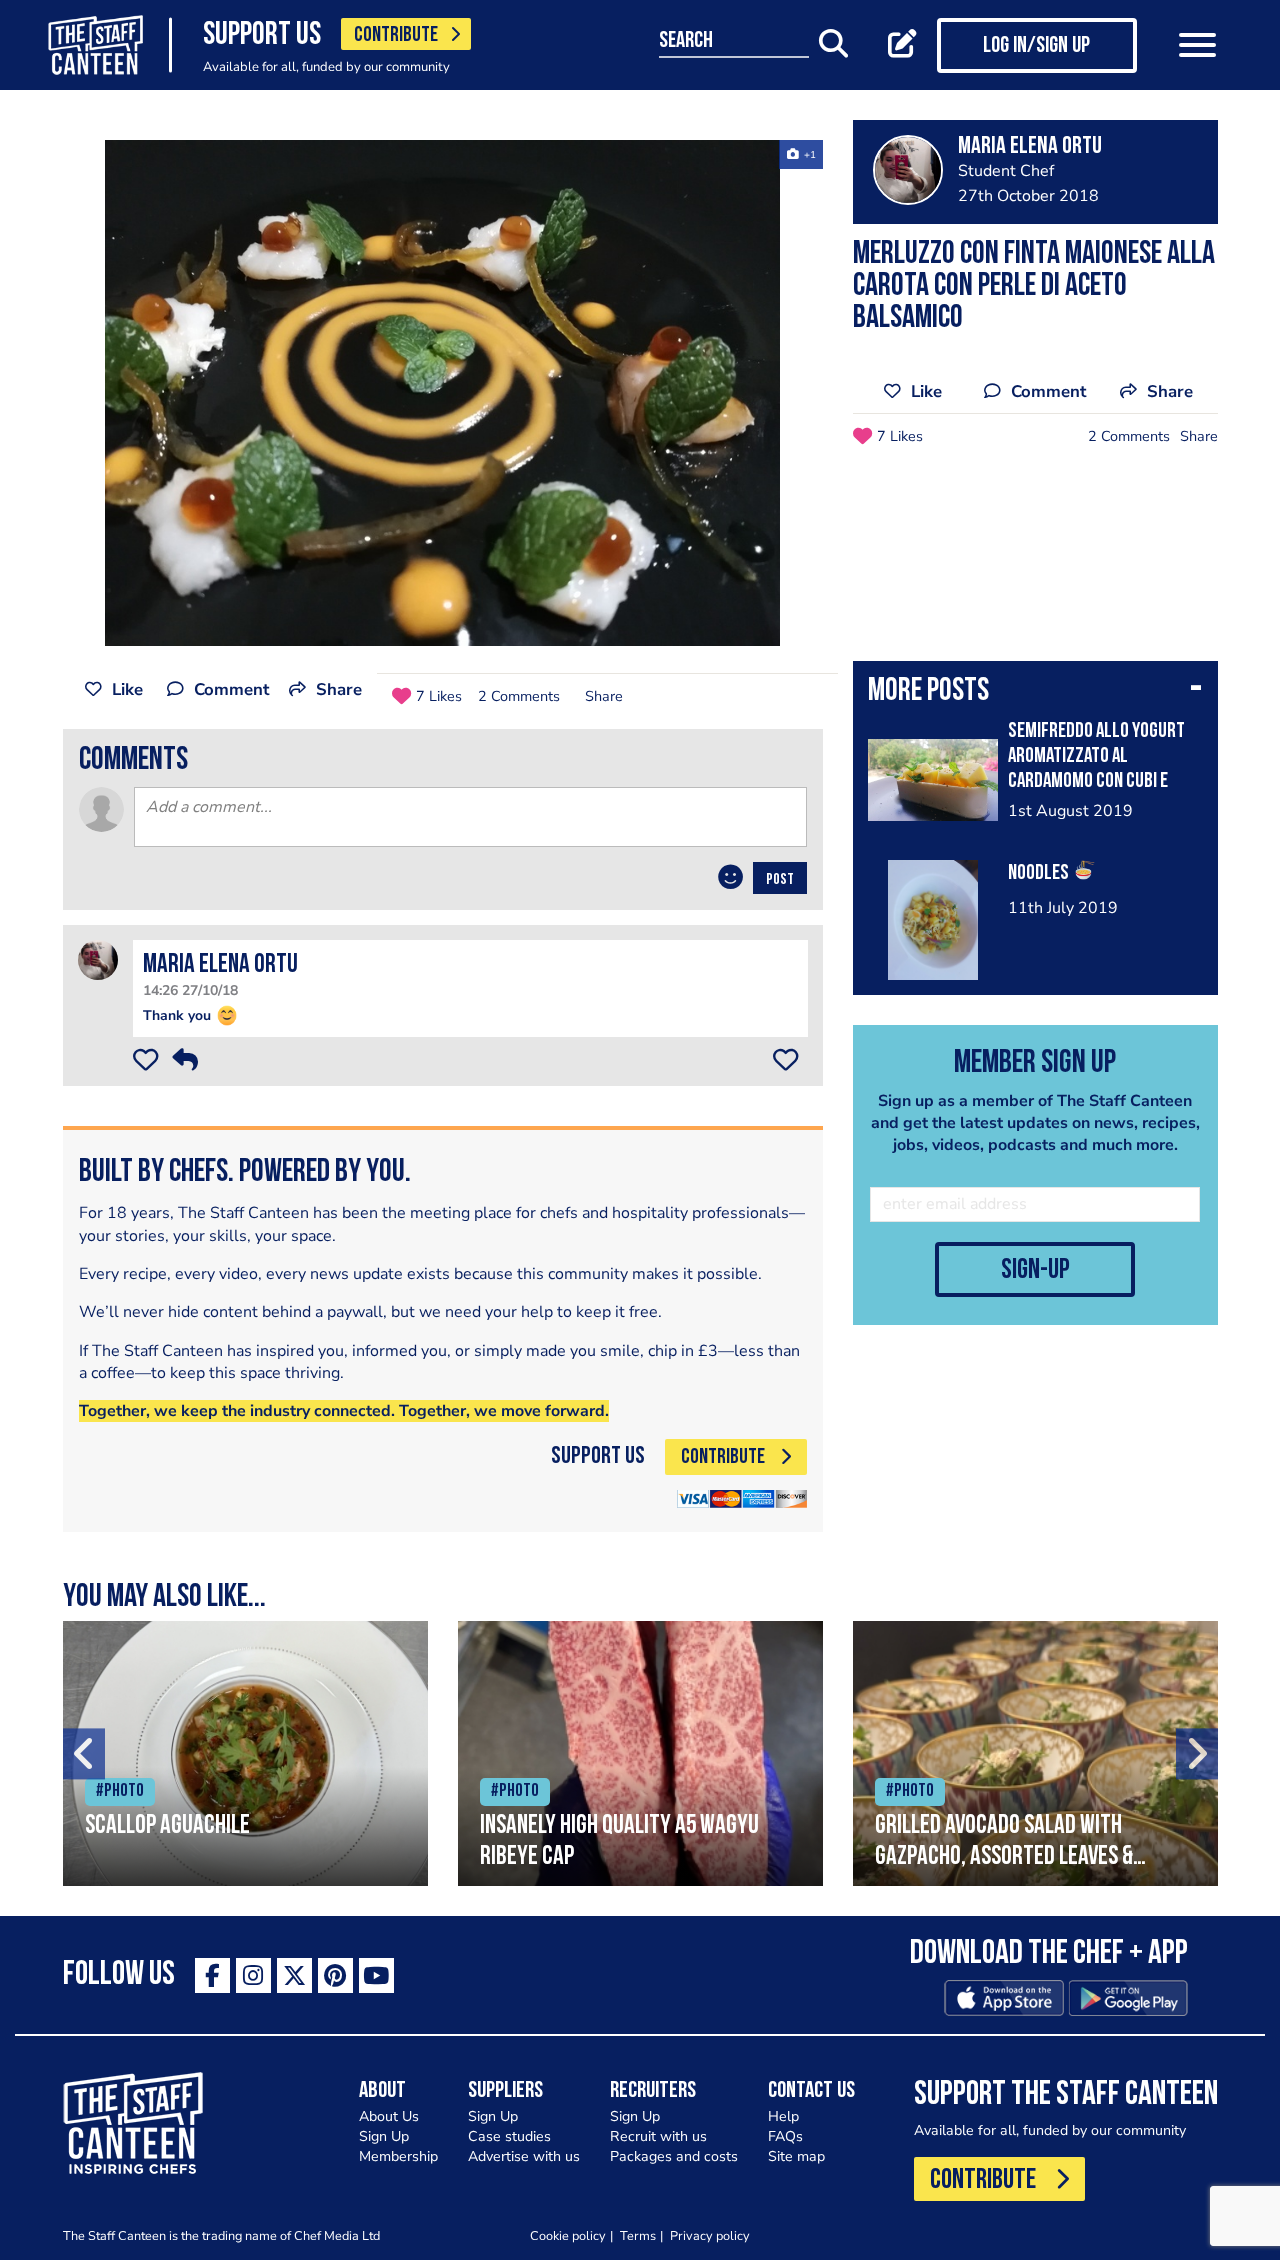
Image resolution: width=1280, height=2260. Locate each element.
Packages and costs (674, 2156)
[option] (443, 393)
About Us (389, 2116)
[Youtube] (376, 1975)
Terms (638, 2235)
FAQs (785, 2136)
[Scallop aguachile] (245, 1753)
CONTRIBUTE (396, 35)
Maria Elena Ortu (220, 965)
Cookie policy (568, 2235)
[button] (1035, 693)
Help (783, 2116)
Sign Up (384, 2136)
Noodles (1040, 873)
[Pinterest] (335, 1975)
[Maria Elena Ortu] (98, 959)
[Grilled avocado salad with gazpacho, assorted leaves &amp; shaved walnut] (1035, 1753)
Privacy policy (710, 2235)
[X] (294, 1975)
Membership (398, 2156)
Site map (796, 2156)
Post (780, 880)
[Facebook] (212, 1975)
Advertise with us (524, 2156)
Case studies (509, 2136)
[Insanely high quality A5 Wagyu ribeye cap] (640, 1753)
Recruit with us (658, 2136)
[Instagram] (253, 1975)
